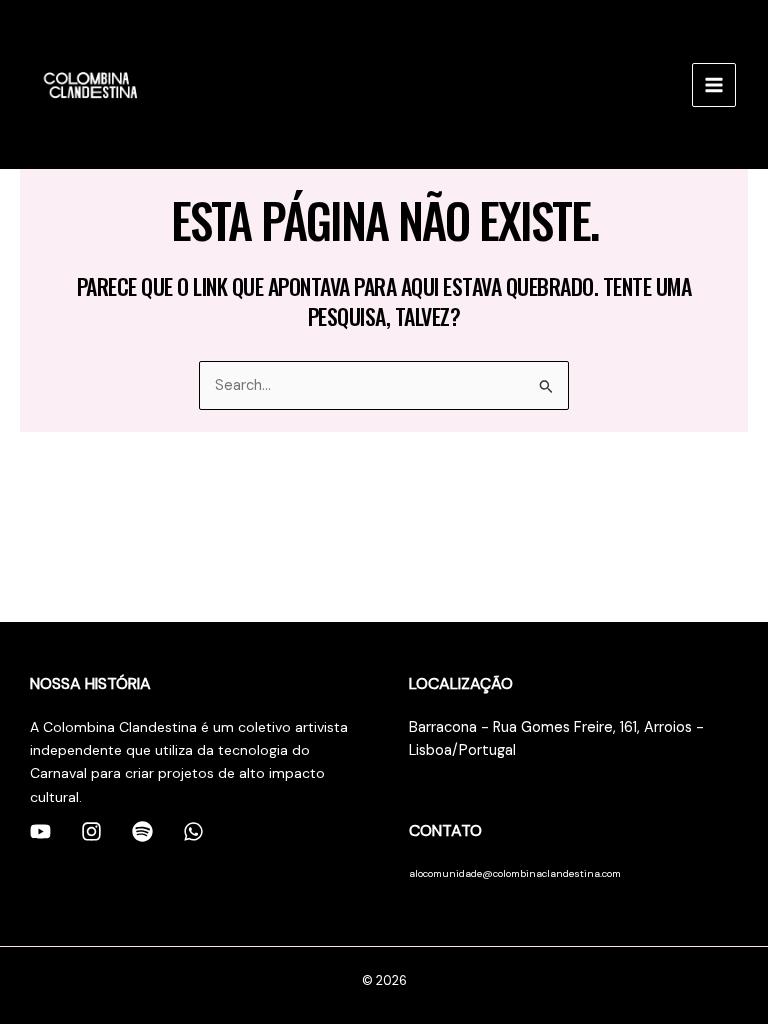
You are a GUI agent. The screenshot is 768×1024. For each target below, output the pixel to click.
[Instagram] (91, 831)
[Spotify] (142, 831)
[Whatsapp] (193, 831)
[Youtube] (40, 831)
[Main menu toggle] (714, 85)
